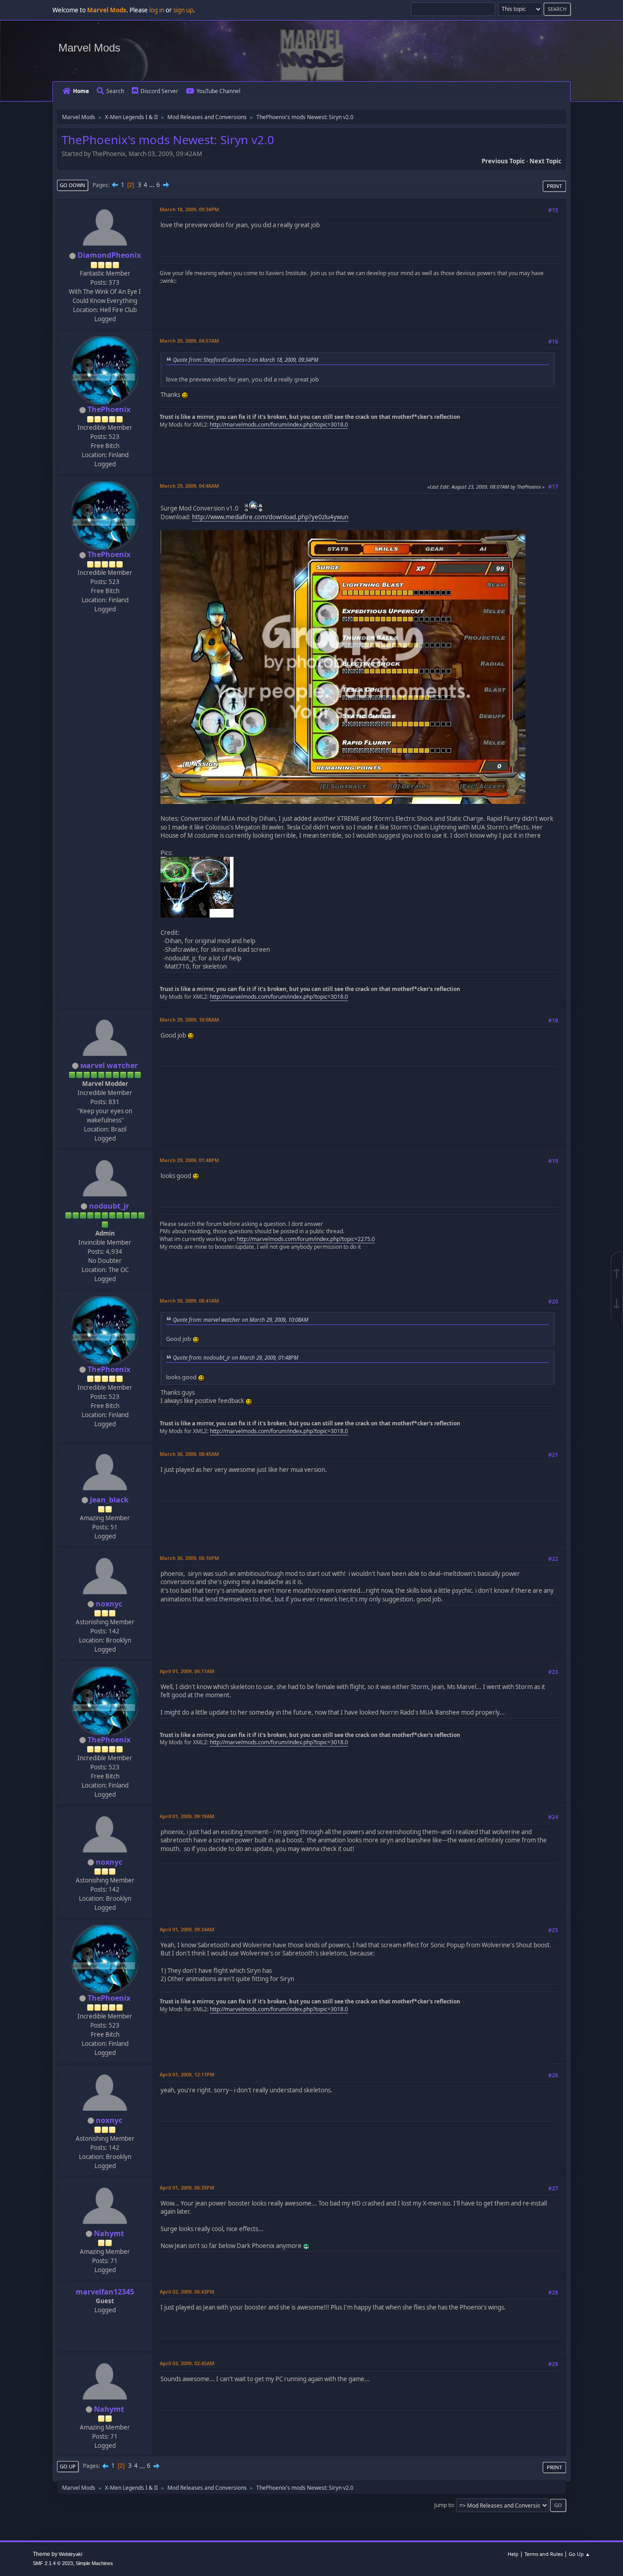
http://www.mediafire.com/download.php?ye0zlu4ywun (270, 517)
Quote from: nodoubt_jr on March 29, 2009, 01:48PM (236, 1357)
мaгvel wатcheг (109, 1065)
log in (157, 10)
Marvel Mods (89, 48)
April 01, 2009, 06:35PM (187, 2188)
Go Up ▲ (579, 2554)
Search (115, 91)
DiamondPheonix (109, 255)
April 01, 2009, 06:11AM (187, 1671)
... (153, 185)
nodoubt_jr (109, 1206)
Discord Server (159, 91)
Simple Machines (94, 2563)
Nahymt (109, 2233)
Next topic (545, 161)
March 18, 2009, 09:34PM (189, 209)
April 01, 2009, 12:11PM (187, 2074)
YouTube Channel (218, 91)
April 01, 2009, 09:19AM (187, 1816)
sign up (183, 10)
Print (554, 186)
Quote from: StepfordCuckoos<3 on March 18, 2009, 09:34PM (246, 360)
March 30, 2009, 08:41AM (189, 1301)
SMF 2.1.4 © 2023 (53, 2563)
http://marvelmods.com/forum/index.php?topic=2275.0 (306, 1239)
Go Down (73, 185)
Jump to (444, 2505)
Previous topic (503, 161)
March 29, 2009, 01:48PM (189, 1160)
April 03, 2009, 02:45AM (187, 2363)
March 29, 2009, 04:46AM (189, 486)
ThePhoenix (109, 409)
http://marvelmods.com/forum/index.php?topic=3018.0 (279, 425)
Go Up (68, 2466)
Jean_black (109, 1500)
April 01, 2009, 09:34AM (187, 1929)
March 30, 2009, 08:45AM (189, 1454)
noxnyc (109, 1604)
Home (81, 91)
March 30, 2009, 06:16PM (189, 1558)
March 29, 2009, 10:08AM (189, 1019)
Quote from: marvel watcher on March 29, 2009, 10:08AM (241, 1319)
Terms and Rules (544, 2554)
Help (513, 2554)
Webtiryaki (70, 2554)
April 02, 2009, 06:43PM (187, 2292)
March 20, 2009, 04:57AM (189, 341)
